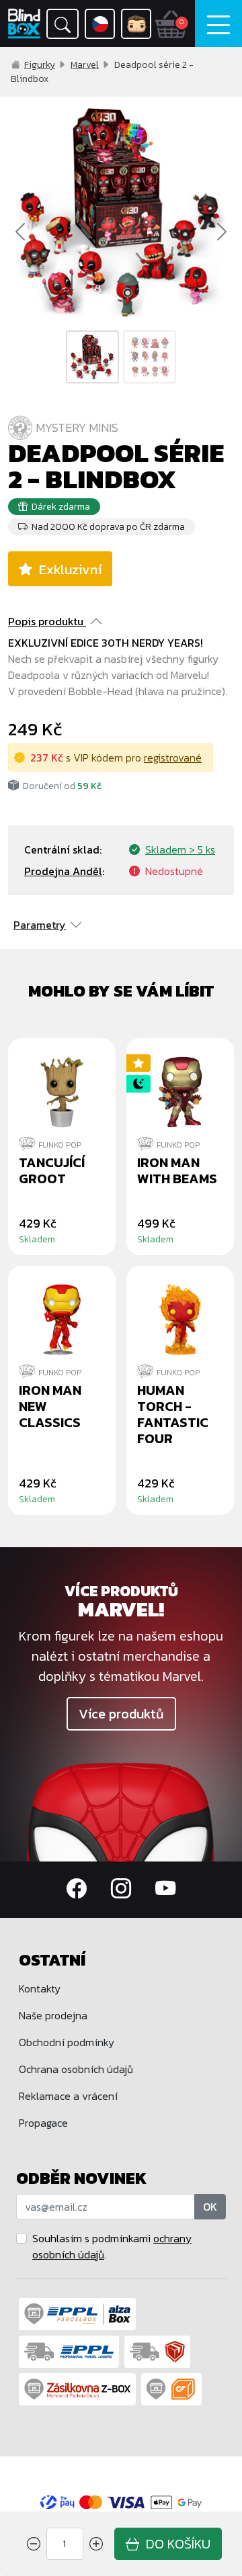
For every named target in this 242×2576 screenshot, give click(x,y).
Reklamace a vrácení (68, 2096)
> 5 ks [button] (180, 849)
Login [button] (136, 24)
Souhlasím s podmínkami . (112, 2246)
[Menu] (218, 24)
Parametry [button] (40, 925)
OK (210, 2207)
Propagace (43, 2123)
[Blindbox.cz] (24, 24)
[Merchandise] (121, 1810)
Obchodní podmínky (67, 2042)
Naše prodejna (53, 2015)
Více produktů (121, 1714)
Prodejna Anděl (63, 871)
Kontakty (40, 1988)
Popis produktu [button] (46, 621)
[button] (63, 24)
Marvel (85, 65)
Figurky (40, 65)
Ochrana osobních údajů (76, 2069)
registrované (173, 757)
